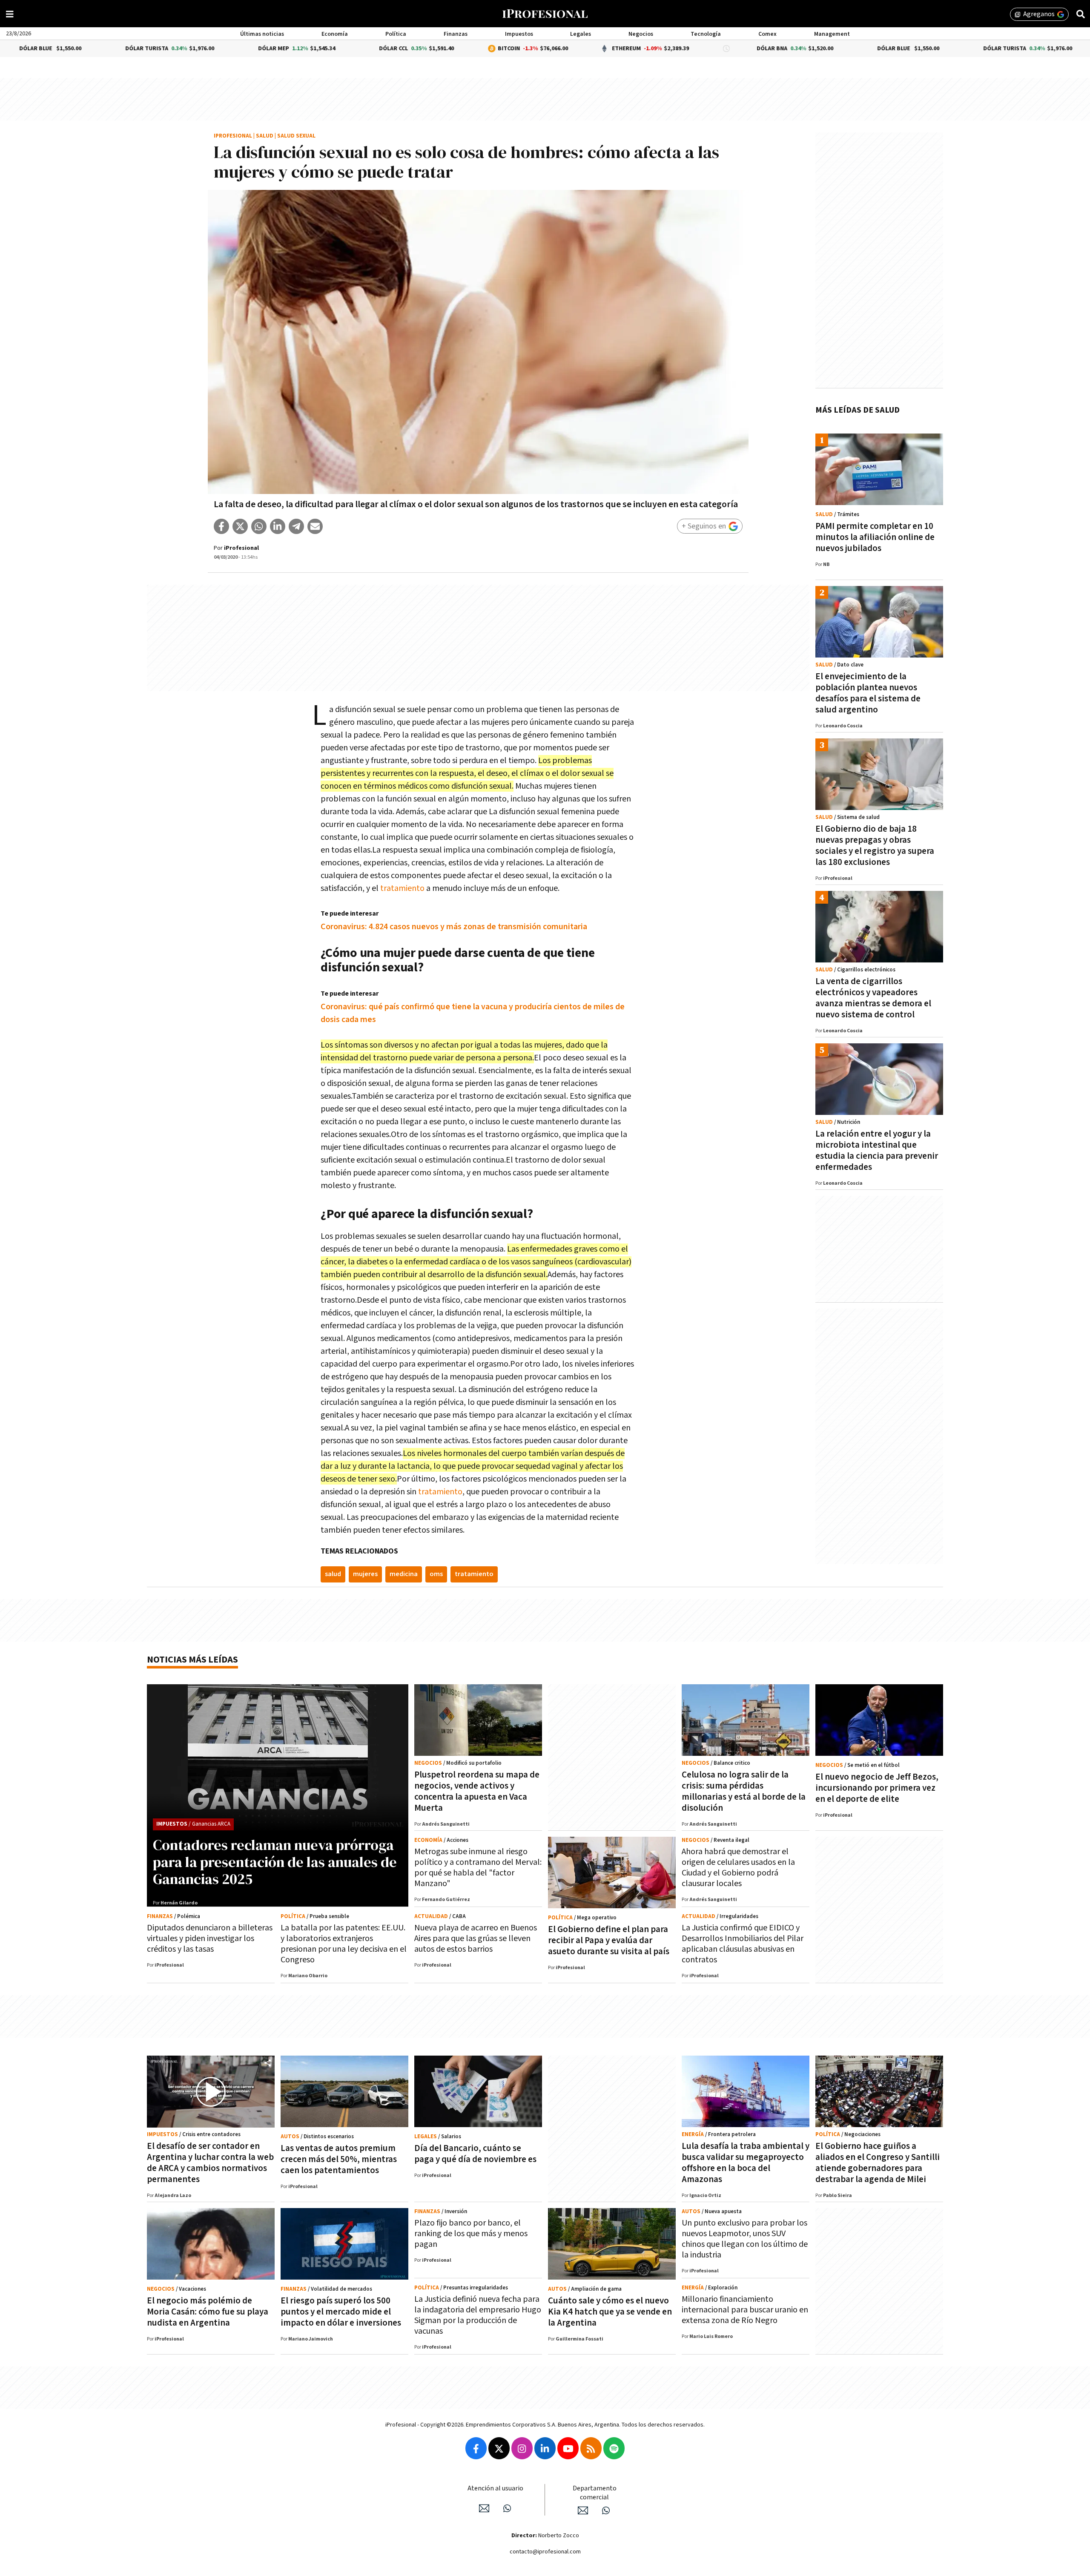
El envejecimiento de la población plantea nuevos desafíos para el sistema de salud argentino (868, 693)
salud (333, 1574)
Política (396, 34)
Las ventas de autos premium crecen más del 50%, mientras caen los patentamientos (339, 2159)
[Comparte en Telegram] (296, 526)
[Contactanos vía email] (484, 2508)
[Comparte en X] (240, 526)
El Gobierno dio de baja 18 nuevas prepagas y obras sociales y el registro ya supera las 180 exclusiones (875, 846)
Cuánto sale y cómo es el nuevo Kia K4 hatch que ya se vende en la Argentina (610, 2312)
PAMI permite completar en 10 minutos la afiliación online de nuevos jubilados (875, 537)
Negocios (641, 34)
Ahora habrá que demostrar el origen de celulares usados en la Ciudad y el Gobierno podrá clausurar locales (738, 1868)
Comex (767, 34)
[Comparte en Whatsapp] (259, 526)
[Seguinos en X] (499, 2448)
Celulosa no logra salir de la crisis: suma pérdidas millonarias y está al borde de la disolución (744, 1791)
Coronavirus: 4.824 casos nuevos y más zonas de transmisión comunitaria (454, 927)
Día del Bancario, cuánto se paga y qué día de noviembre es (475, 2154)
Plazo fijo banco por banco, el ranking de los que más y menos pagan (471, 2234)
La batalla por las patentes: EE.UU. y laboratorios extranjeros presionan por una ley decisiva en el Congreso (344, 1944)
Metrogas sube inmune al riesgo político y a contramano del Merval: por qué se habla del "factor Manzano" (478, 1868)
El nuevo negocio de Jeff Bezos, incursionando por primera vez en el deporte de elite (877, 1788)
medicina (404, 1574)
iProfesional (233, 136)
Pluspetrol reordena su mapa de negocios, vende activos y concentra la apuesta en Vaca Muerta (477, 1791)
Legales (581, 34)
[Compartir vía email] (315, 526)
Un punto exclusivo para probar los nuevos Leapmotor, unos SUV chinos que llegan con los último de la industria (745, 2239)
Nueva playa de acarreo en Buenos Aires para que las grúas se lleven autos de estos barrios (476, 1938)
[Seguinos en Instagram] (522, 2448)
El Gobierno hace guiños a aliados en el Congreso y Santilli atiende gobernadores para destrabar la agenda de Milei (878, 2163)
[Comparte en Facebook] (221, 526)
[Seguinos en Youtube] (568, 2448)
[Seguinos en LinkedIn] (545, 2448)
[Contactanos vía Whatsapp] (507, 2508)
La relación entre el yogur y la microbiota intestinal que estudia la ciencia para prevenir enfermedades (877, 1150)
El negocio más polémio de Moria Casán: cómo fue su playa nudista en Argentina (208, 2312)
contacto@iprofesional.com (545, 2552)
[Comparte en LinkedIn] (278, 526)
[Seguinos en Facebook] (476, 2448)
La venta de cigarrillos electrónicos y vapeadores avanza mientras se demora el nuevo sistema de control (873, 998)
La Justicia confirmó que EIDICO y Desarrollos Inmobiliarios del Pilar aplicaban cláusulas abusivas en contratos (743, 1944)
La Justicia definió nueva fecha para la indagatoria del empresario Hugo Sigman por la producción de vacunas (478, 2315)
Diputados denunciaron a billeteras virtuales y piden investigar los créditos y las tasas (210, 1938)
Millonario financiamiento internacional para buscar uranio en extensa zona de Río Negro (745, 2310)
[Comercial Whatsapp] (606, 2510)
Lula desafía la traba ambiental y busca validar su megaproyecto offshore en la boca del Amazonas (746, 2163)
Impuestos (519, 34)
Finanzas (456, 34)
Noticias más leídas (192, 1660)
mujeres (365, 1574)
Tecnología (706, 34)
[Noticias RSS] (591, 2448)
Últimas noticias (262, 34)
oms (436, 1574)
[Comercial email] (583, 2510)
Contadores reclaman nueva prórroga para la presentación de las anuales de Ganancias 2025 (275, 1862)
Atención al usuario (495, 2488)
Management (832, 34)
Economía (335, 34)
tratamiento (402, 888)
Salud (265, 136)
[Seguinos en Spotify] (614, 2448)
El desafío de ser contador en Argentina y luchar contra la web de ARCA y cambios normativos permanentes (210, 2163)
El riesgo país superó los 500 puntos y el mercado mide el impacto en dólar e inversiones (341, 2312)
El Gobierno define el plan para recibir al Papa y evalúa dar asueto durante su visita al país (609, 1940)
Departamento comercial (595, 2493)
